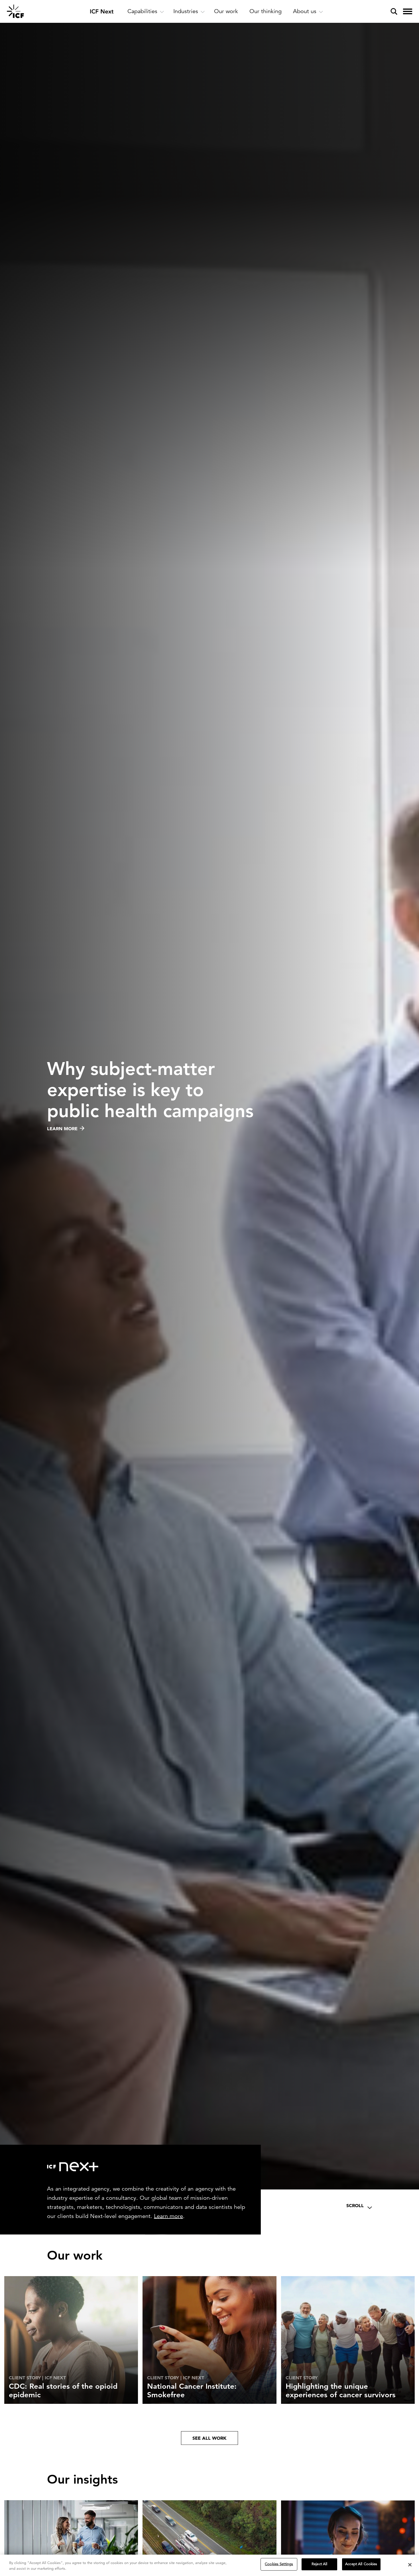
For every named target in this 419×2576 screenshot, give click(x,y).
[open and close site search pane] (394, 11)
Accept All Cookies (361, 2564)
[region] (209, 2565)
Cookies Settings (279, 2564)
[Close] (410, 2565)
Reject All (319, 2564)
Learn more (168, 2216)
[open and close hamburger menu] (408, 11)
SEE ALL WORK (209, 2438)
